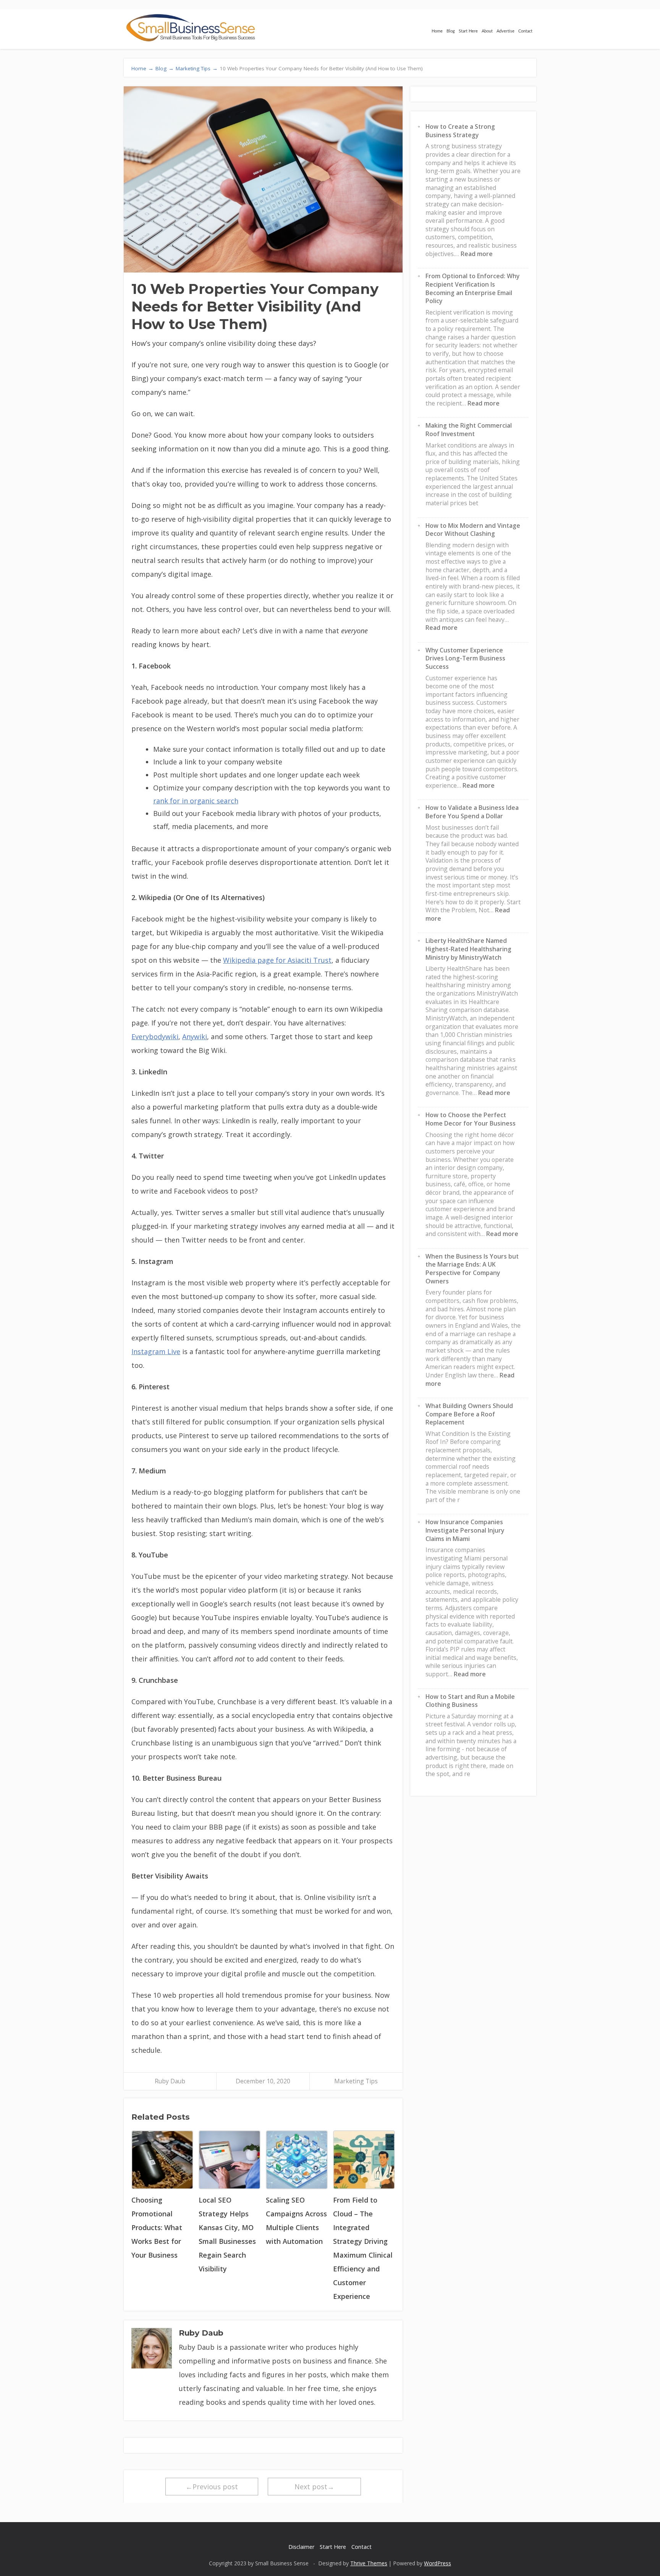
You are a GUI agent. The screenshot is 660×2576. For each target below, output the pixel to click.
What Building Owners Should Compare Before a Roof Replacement (469, 1414)
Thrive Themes (369, 2563)
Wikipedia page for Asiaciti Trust (277, 960)
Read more (477, 254)
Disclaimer (301, 2547)
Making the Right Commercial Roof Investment (469, 430)
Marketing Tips (356, 2081)
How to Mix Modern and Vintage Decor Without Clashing (473, 530)
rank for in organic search (196, 801)
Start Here (468, 31)
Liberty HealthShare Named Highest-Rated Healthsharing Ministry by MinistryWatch (468, 949)
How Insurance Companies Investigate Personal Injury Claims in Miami (465, 1530)
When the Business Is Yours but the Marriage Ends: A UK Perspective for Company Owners (472, 1269)
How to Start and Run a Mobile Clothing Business (470, 1701)
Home (437, 31)
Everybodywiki (155, 1037)
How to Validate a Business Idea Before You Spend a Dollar (472, 812)
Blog (451, 31)
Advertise (506, 31)
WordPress (438, 2563)
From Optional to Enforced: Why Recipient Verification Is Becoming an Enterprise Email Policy (472, 288)
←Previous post (212, 2487)
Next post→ (314, 2487)
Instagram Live (156, 1351)
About (487, 31)
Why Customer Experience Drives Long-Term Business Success (465, 658)
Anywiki (195, 1037)
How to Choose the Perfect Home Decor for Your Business (471, 1119)
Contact (525, 31)
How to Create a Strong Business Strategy (460, 131)
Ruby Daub (170, 2081)
